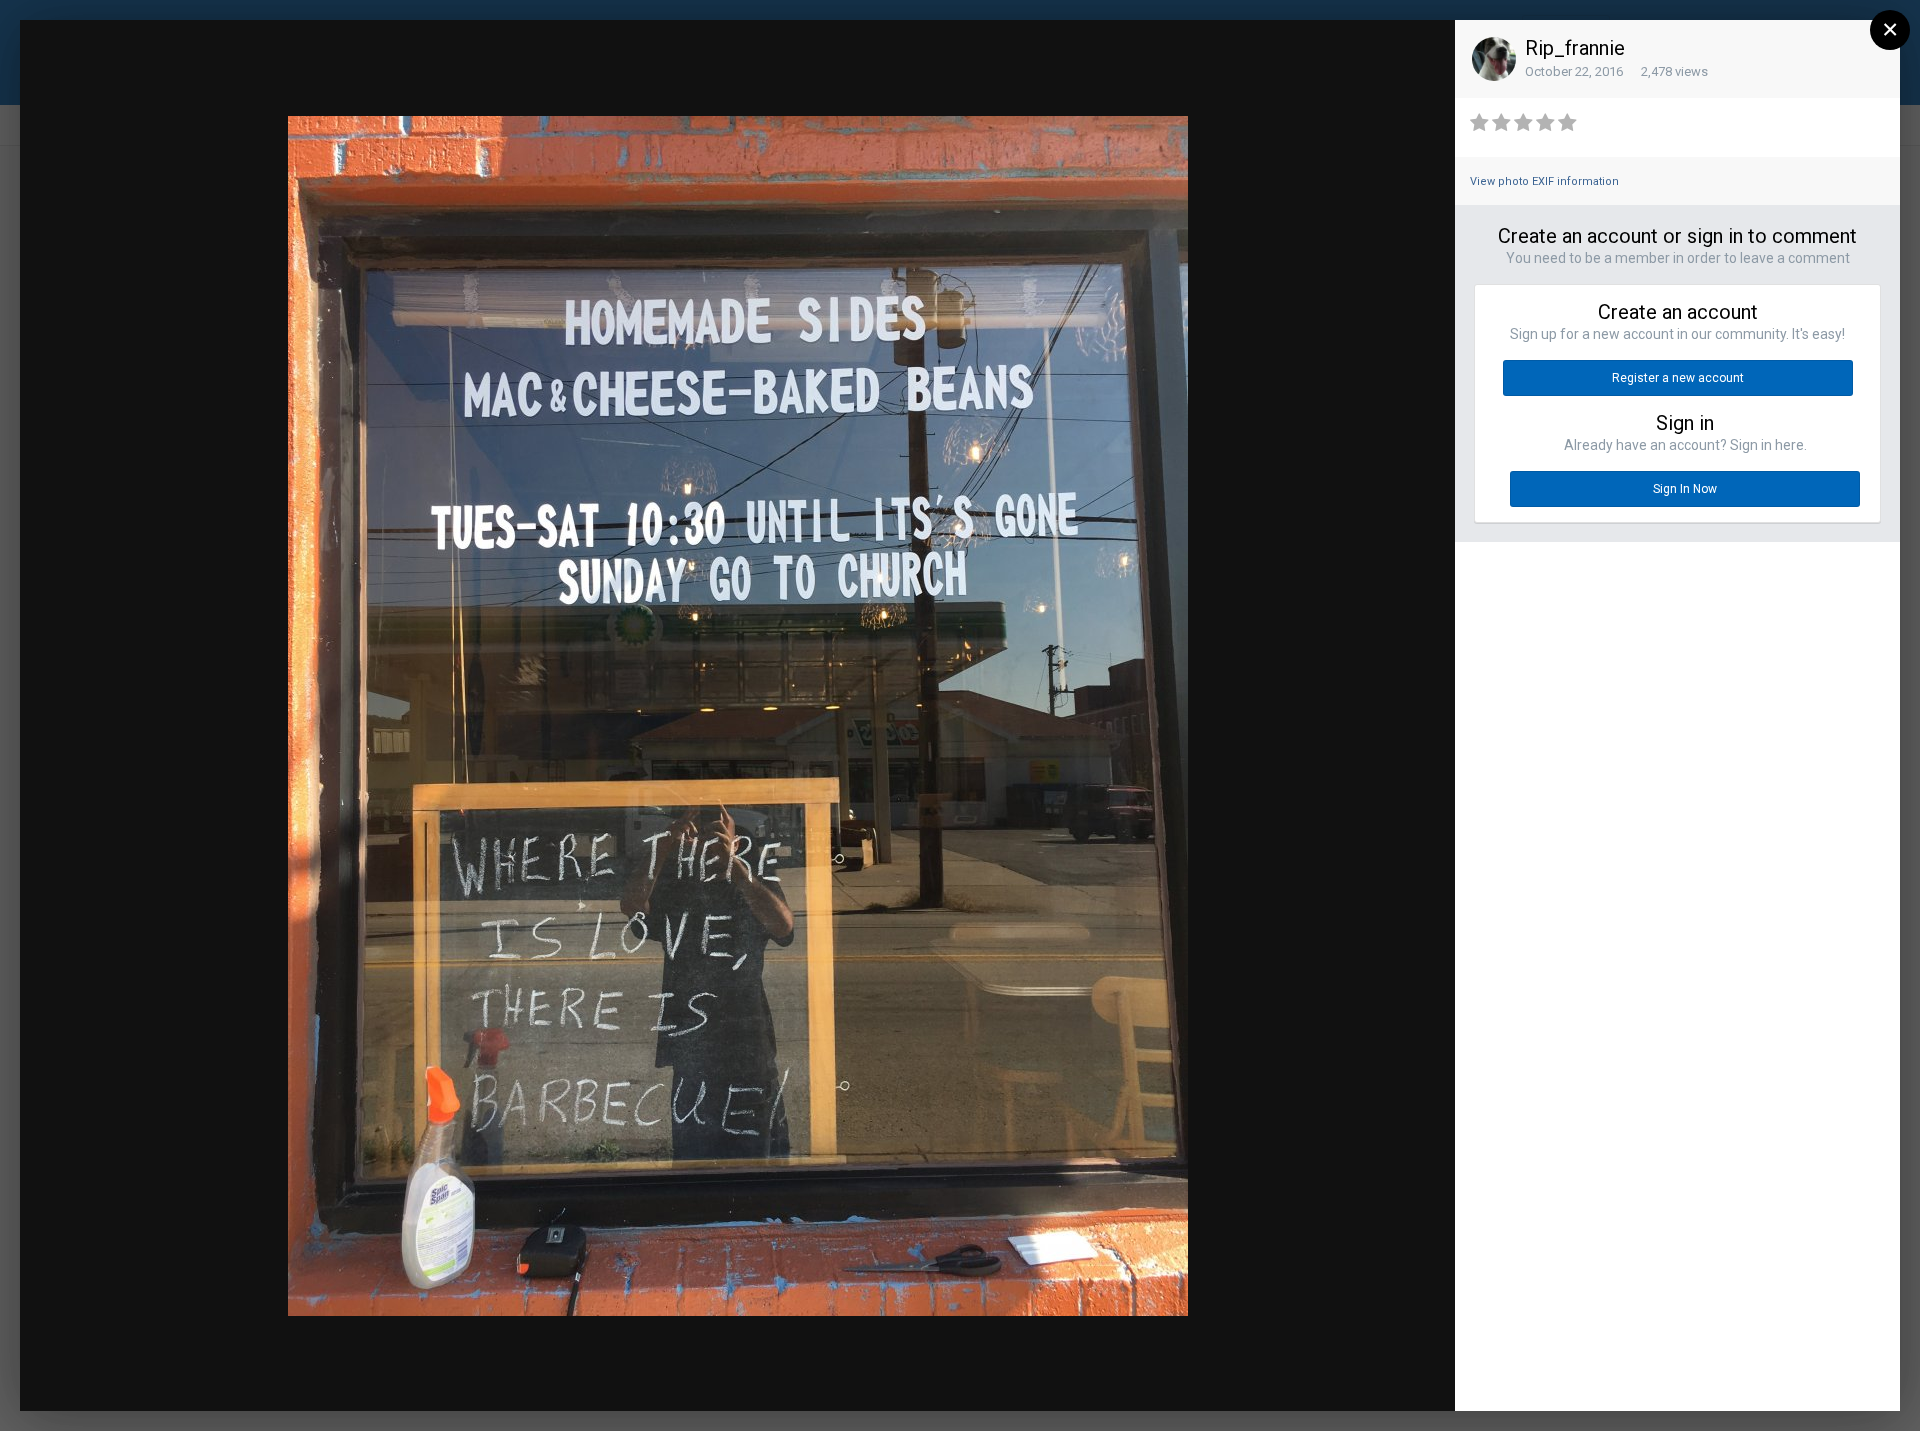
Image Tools (1265, 1376)
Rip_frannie (1575, 48)
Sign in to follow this (1188, 53)
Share (1391, 1376)
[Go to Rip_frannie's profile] (1494, 59)
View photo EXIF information (1544, 181)
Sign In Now (1685, 489)
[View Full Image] (1421, 55)
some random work (193, 72)
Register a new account (1678, 378)
